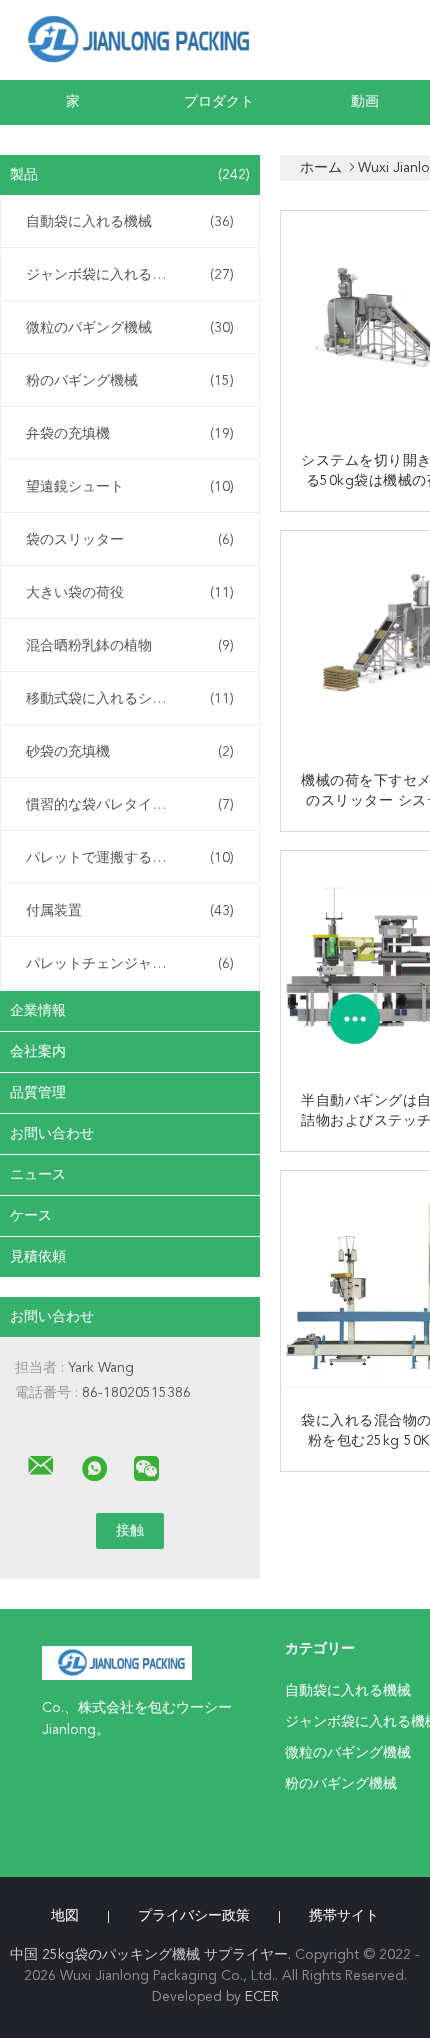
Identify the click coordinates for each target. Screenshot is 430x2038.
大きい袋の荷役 (130, 593)
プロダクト (219, 102)
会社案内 (38, 1052)
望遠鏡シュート (130, 487)
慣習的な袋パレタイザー (130, 805)
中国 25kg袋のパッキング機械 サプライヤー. (152, 1955)
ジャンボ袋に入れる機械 (130, 275)
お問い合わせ (52, 1134)
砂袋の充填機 (130, 752)
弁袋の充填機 (130, 434)
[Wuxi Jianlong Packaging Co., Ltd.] (41, 1466)
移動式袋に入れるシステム (130, 699)
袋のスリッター (130, 540)
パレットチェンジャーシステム (130, 964)
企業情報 (38, 1011)
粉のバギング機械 (130, 381)
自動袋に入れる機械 (130, 222)
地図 (65, 1916)
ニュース (38, 1175)
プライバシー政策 (194, 1916)
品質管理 (38, 1093)
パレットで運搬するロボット (130, 858)
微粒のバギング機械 (130, 328)
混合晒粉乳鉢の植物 (130, 646)
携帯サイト (344, 1916)
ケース (31, 1216)
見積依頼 (38, 1257)
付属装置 (130, 911)
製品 (130, 175)
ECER (262, 1997)
